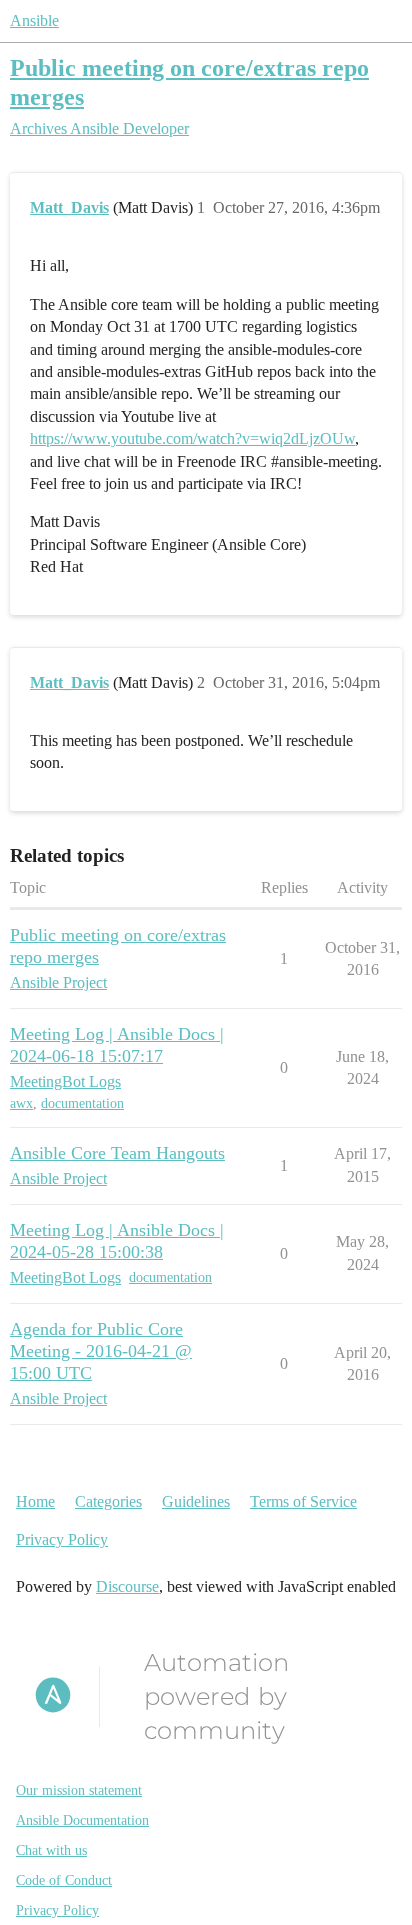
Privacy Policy (62, 1539)
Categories (108, 1501)
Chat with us (51, 1850)
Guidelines (196, 1501)
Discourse (127, 1586)
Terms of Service (303, 1501)
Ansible (34, 20)
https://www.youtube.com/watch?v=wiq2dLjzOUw (192, 438)
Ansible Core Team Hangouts (117, 1153)
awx (21, 1103)
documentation (82, 1103)
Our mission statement (79, 1790)
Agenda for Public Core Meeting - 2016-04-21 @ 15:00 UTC (101, 1351)
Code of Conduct (64, 1880)
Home (35, 1501)
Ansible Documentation (82, 1820)
